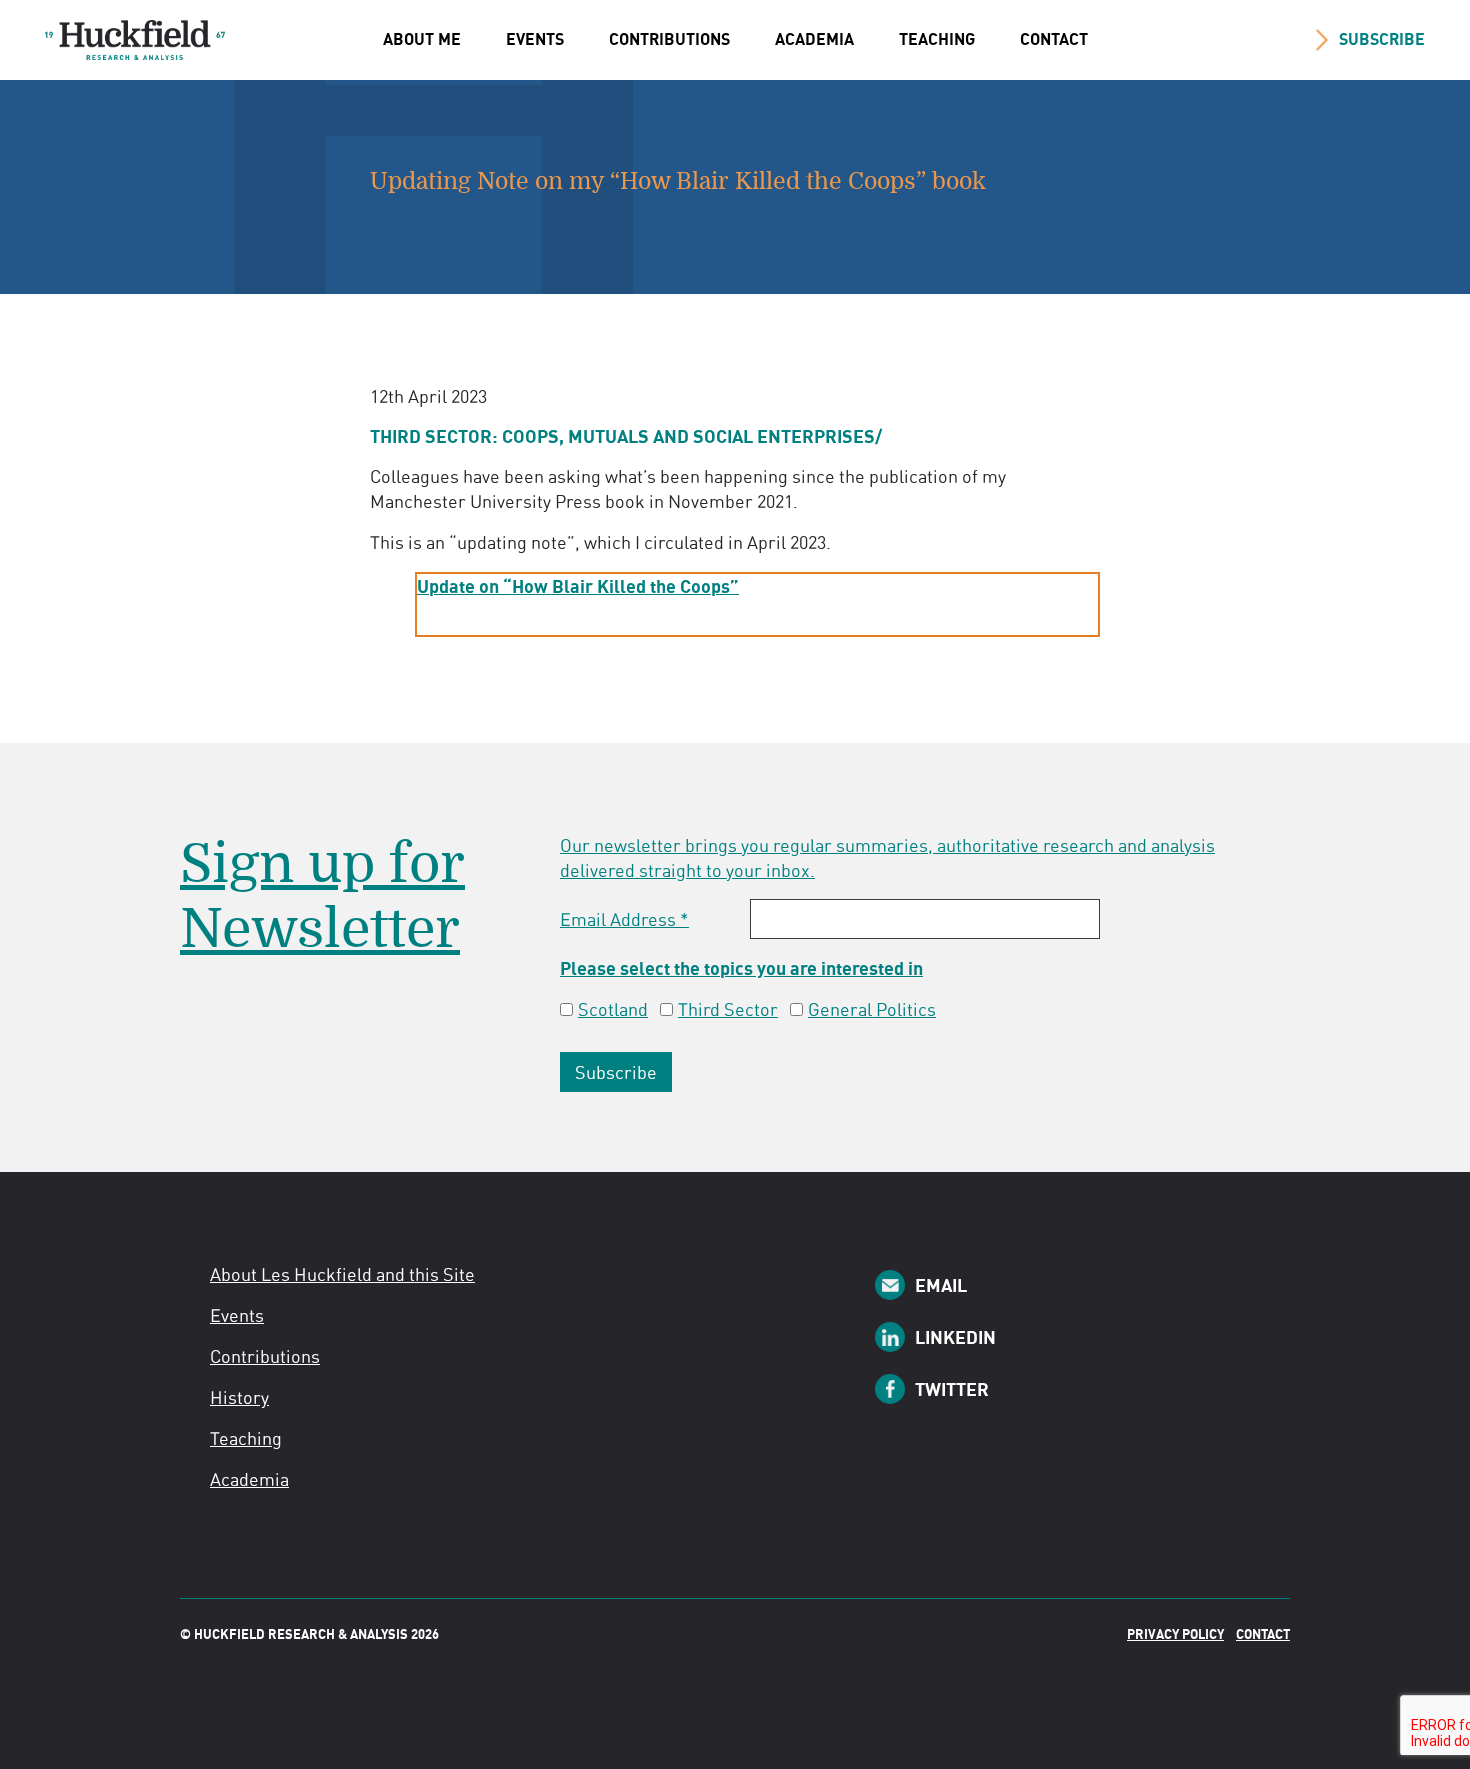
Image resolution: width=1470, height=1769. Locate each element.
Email (941, 1285)
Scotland (613, 1009)
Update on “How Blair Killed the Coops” (578, 586)
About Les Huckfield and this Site (342, 1274)
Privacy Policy (1175, 1634)
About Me (422, 39)
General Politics (872, 1009)
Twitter (952, 1389)
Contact (1054, 39)
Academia (814, 39)
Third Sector (728, 1009)
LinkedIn (955, 1337)
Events (535, 39)
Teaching (937, 39)
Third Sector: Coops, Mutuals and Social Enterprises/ (626, 436)
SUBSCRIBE (1382, 39)
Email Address (624, 919)
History (239, 1397)
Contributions (669, 39)
